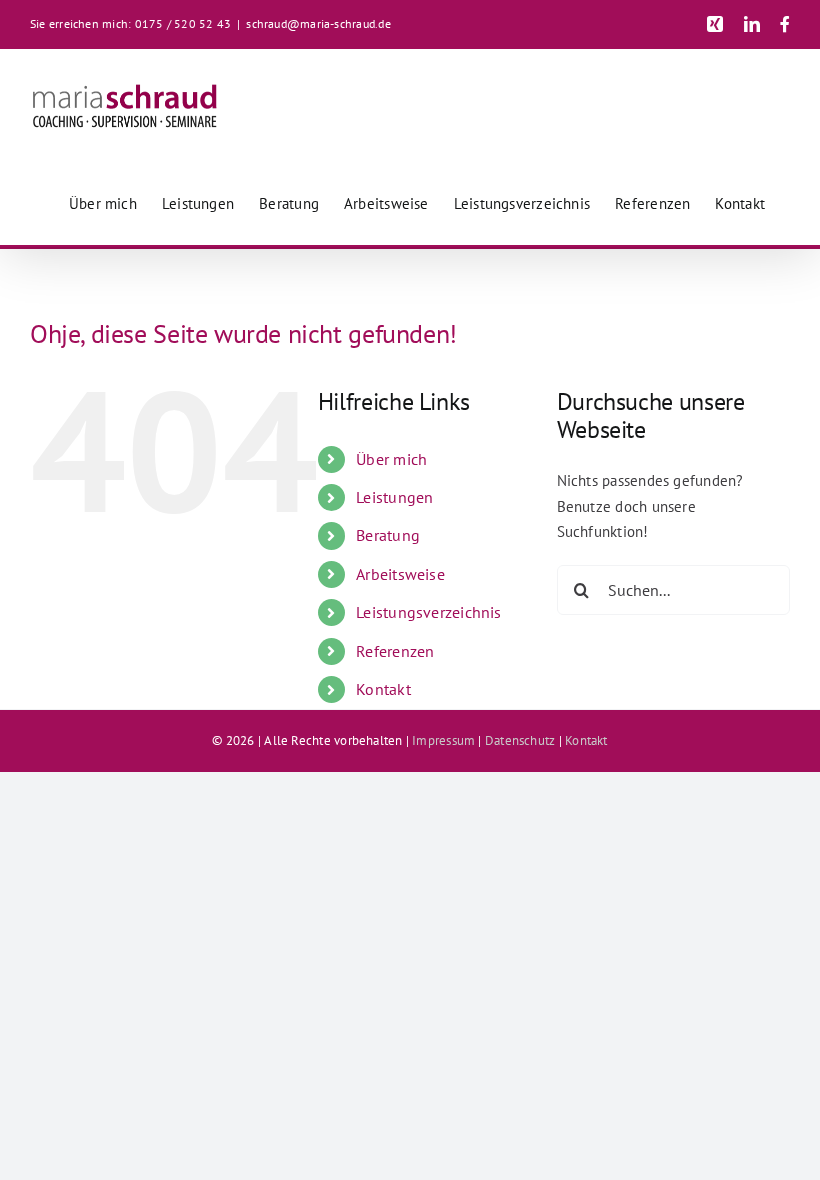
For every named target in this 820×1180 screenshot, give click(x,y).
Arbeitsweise (400, 574)
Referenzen (395, 651)
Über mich (391, 459)
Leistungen (394, 497)
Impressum (443, 740)
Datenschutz (520, 740)
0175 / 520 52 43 (183, 23)
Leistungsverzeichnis (429, 612)
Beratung (388, 535)
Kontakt (383, 689)
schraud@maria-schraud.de (318, 23)
